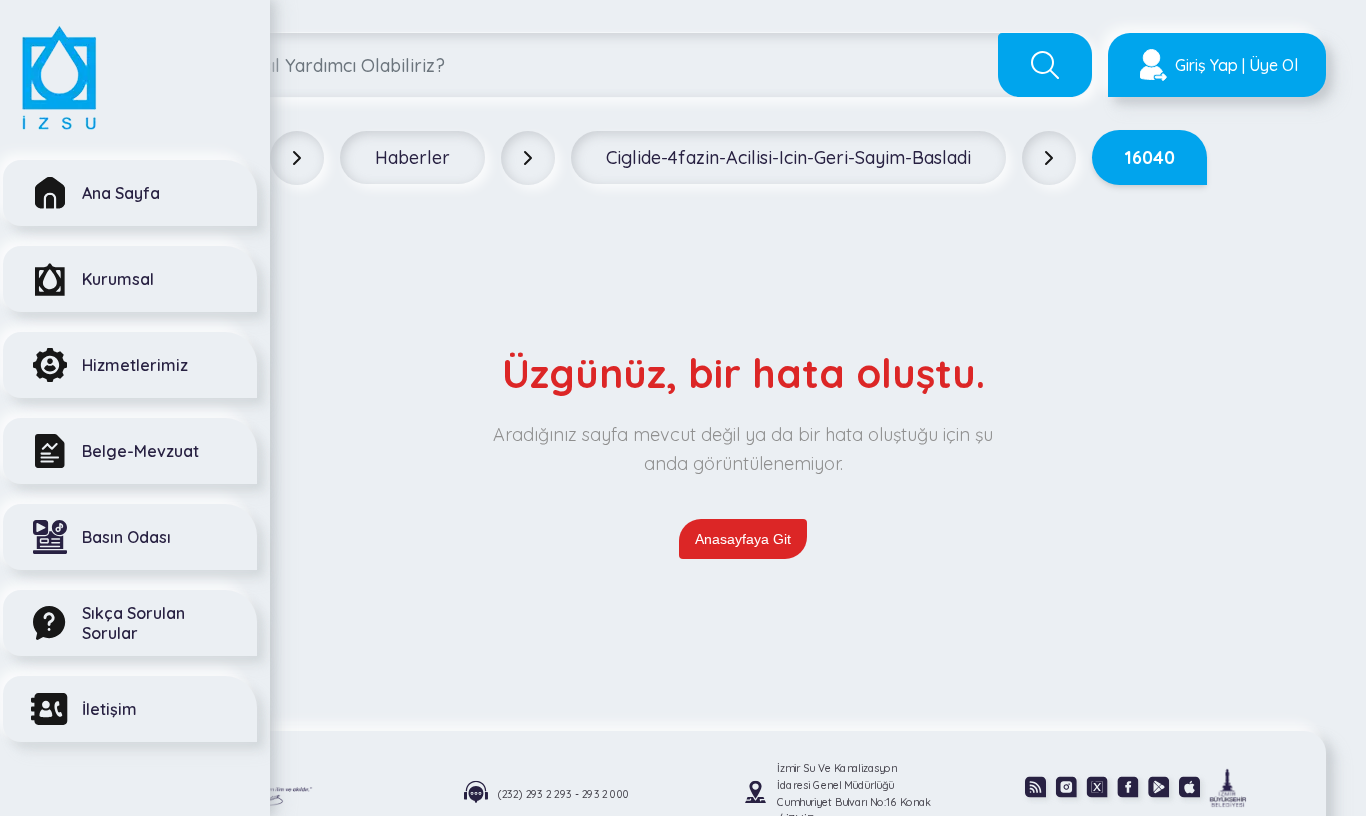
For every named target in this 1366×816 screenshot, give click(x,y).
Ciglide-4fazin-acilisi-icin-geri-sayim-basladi (788, 157)
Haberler (412, 157)
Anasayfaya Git (743, 539)
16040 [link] (1149, 157)
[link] (1228, 787)
